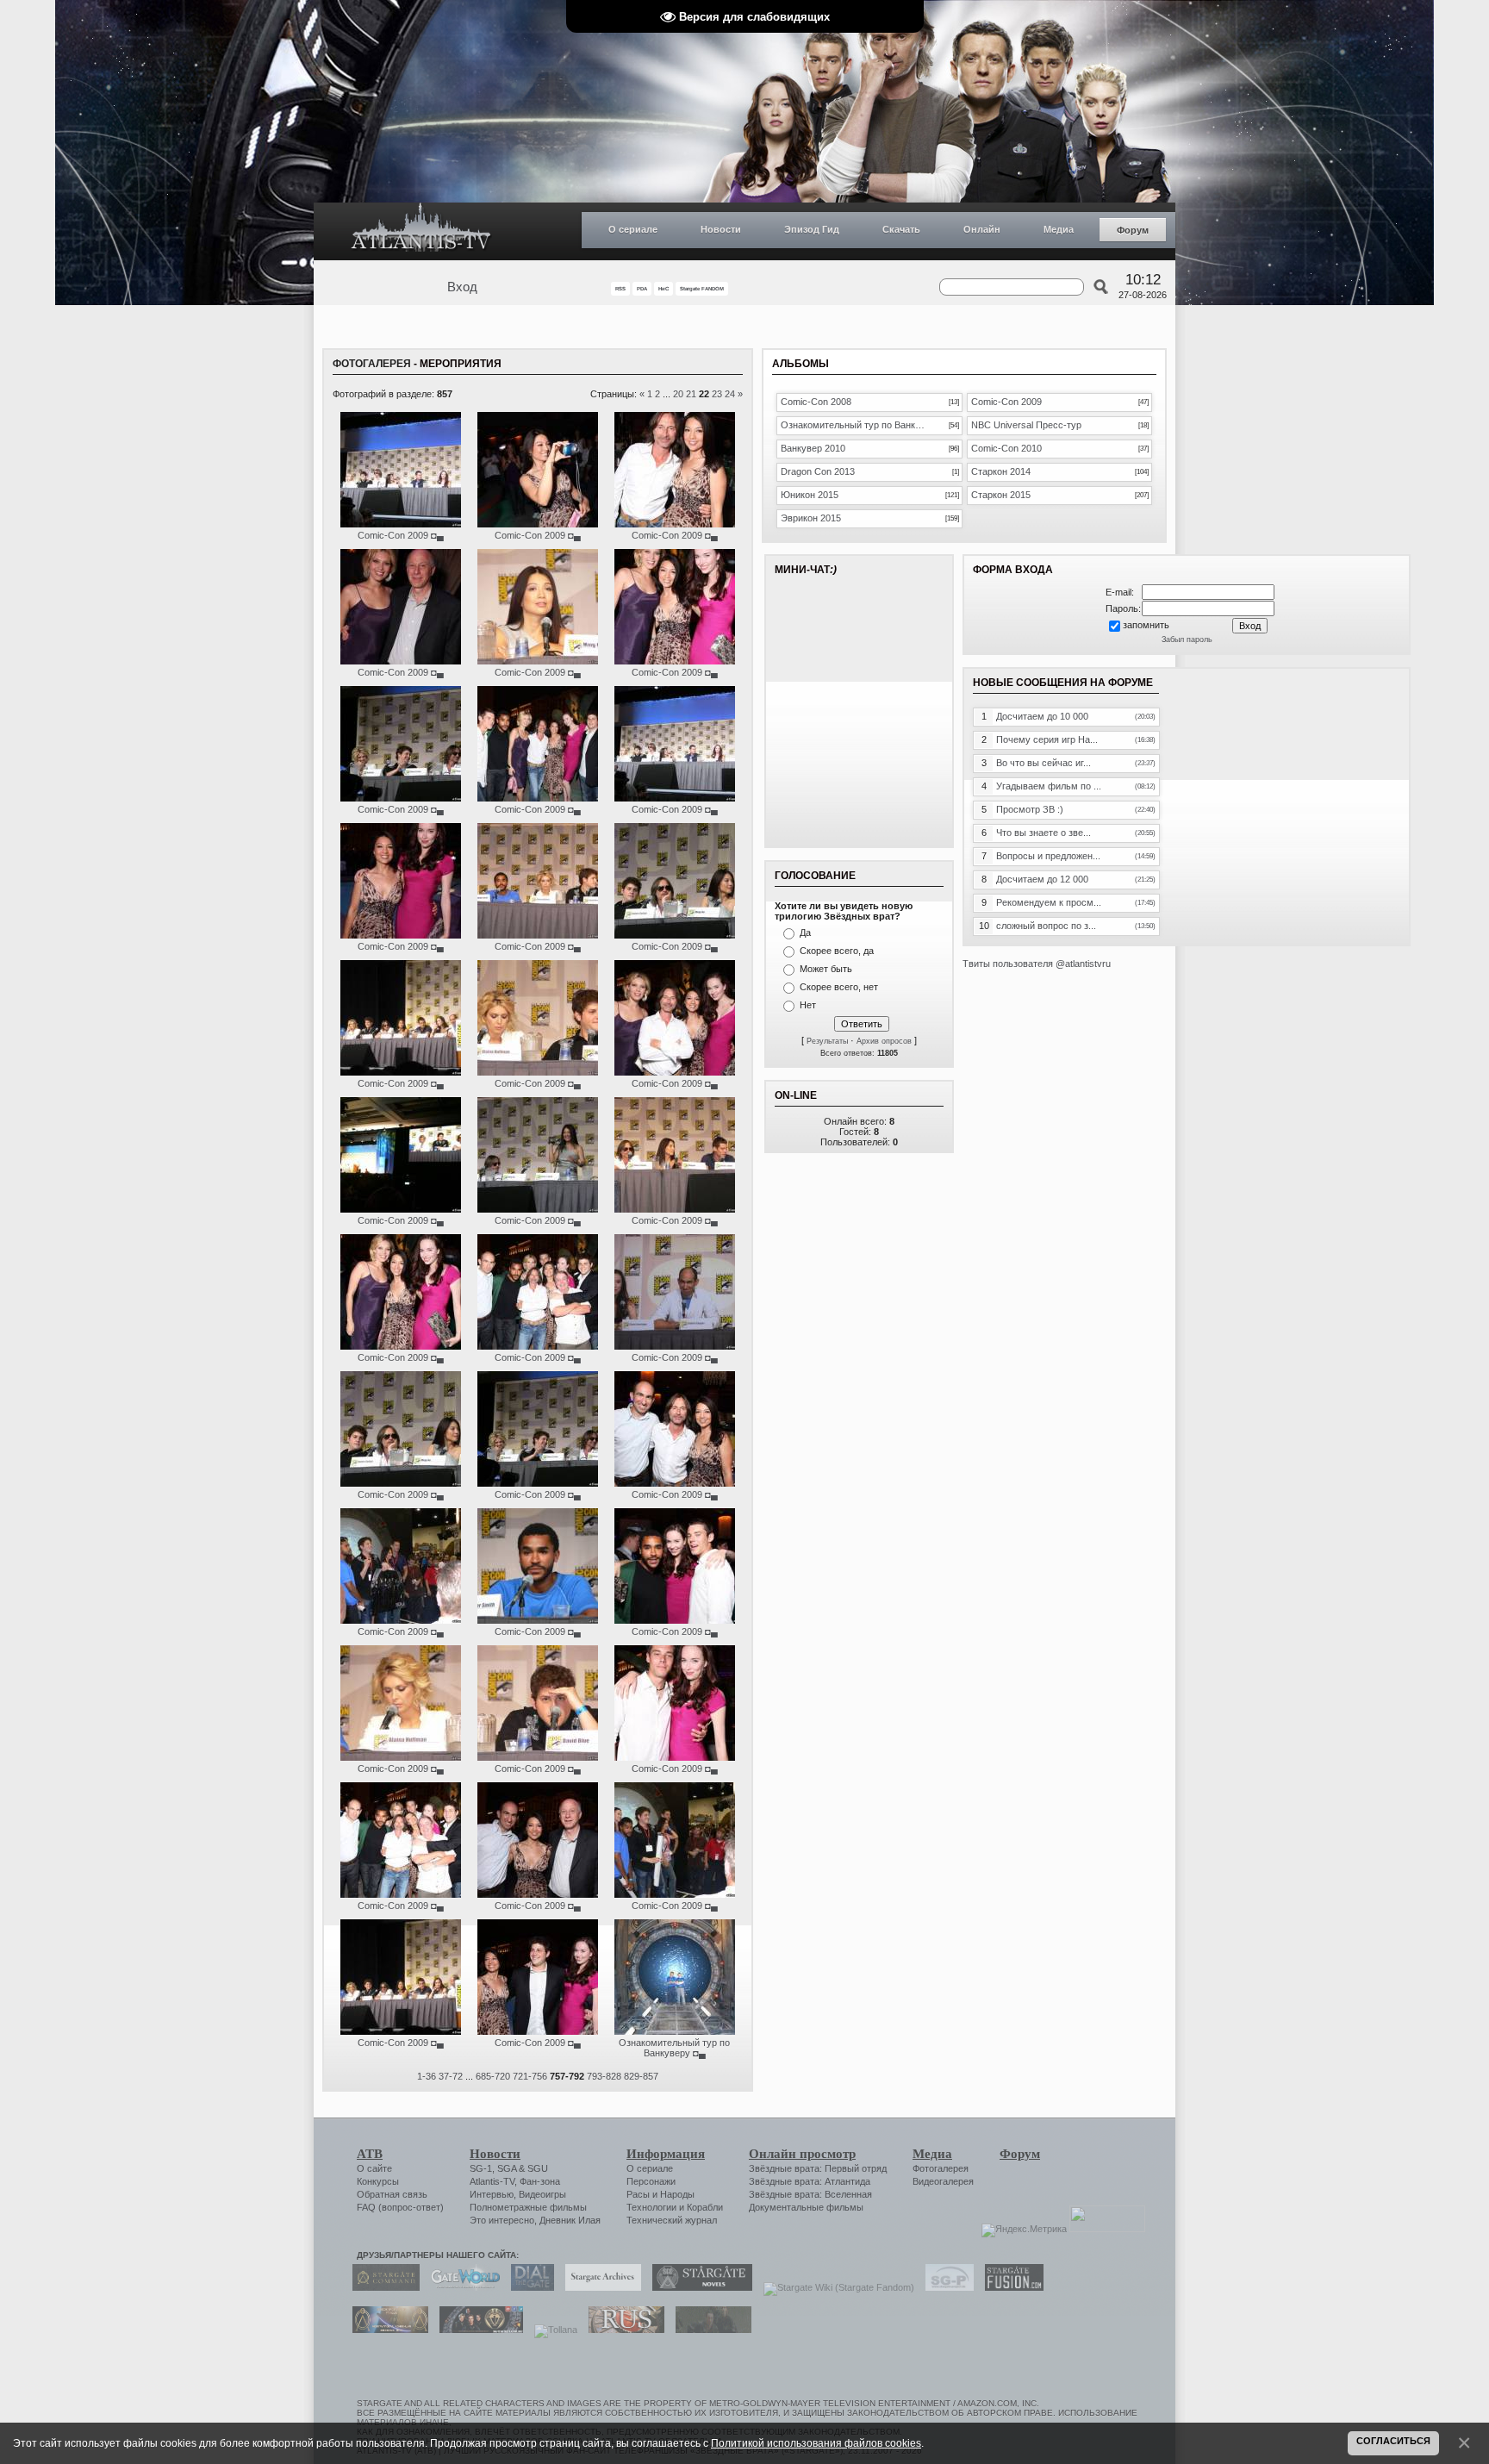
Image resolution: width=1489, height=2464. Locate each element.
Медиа (1059, 229)
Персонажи (651, 2181)
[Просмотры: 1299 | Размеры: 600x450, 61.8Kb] (675, 1894)
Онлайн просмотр (802, 2154)
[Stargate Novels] (698, 2287)
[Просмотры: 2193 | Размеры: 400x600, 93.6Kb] (675, 524)
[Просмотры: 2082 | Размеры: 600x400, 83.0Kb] (675, 1072)
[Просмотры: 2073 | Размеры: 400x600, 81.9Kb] (401, 935)
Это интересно (502, 2220)
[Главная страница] (421, 231)
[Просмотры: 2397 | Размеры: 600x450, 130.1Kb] (401, 1072)
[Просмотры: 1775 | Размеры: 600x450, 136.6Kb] (538, 1483)
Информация (666, 2154)
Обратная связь (392, 2194)
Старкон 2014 (1001, 471)
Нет (808, 1005)
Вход (462, 287)
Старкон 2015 (1001, 495)
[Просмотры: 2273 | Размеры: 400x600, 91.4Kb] (401, 1346)
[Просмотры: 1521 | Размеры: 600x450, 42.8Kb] (401, 1757)
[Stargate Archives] (599, 2287)
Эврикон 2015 (811, 518)
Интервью (492, 2194)
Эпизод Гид (812, 229)
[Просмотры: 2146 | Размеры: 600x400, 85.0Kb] (538, 798)
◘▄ (437, 535)
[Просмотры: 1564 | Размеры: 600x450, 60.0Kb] (401, 1620)
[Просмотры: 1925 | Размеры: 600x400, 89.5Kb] (538, 1346)
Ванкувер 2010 (813, 448)
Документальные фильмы (806, 2207)
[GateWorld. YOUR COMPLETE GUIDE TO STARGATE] (461, 2287)
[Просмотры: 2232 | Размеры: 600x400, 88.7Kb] (675, 1483)
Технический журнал (672, 2220)
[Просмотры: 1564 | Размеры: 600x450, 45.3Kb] (538, 1757)
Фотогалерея (372, 364)
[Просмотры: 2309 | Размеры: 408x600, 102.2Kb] (675, 661)
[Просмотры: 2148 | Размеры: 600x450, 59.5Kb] (675, 1209)
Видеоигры (542, 2194)
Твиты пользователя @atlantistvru (1037, 964)
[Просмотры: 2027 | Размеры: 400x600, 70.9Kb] (538, 524)
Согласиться (1393, 2441)
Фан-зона (540, 2181)
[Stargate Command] (382, 2287)
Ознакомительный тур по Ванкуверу (674, 2048)
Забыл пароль (1187, 639)
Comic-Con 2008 (816, 402)
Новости (721, 229)
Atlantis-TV (492, 2181)
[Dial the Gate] (528, 2287)
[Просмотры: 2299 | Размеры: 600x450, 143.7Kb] (538, 1209)
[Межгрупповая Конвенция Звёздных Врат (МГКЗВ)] (386, 2330)
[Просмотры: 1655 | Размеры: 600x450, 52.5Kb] (538, 1072)
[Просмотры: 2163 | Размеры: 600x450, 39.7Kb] (538, 661)
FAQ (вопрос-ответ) (400, 2207)
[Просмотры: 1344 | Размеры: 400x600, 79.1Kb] (675, 1757)
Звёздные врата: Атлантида (810, 2181)
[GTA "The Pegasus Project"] (709, 2330)
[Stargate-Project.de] (945, 2287)
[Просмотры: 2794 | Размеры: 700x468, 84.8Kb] (675, 2031)
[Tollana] (551, 2330)
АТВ (370, 2154)
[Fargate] (622, 2330)
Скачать (901, 229)
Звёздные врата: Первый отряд (818, 2168)
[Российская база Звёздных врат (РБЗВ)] (477, 2330)
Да (805, 933)
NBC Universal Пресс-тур (1026, 425)
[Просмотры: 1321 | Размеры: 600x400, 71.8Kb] (538, 1894)
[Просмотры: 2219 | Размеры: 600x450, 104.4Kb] (401, 1209)
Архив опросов (884, 1041)
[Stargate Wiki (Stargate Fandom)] (835, 2287)
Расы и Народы (660, 2194)
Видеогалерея (943, 2181)
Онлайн (982, 229)
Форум (1133, 230)
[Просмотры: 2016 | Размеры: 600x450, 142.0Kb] (675, 798)
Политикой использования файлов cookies (816, 2443)
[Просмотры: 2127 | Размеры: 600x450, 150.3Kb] (401, 1483)
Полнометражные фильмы (528, 2207)
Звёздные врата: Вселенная (810, 2194)
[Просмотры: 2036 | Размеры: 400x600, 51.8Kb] (401, 661)
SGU (538, 2168)
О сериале (633, 229)
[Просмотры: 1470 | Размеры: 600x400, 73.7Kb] (675, 1620)
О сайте (374, 2168)
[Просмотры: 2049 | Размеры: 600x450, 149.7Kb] (675, 935)
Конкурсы (378, 2181)
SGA (507, 2168)
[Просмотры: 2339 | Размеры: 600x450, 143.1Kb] (401, 524)
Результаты (827, 1041)
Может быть (826, 969)
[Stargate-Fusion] (1010, 2287)
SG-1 (481, 2168)
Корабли (705, 2207)
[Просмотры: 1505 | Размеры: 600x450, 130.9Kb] (401, 2031)
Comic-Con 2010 (1006, 448)
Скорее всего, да (837, 951)
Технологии (651, 2207)
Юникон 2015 (810, 495)
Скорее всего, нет (839, 987)
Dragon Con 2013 (818, 471)
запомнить (1146, 625)
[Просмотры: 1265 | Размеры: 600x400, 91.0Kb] (401, 1894)
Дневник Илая (570, 2220)
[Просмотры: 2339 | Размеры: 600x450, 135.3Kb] (401, 798)
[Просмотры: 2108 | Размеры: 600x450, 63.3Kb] (538, 935)
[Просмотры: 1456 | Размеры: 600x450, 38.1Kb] (538, 1620)
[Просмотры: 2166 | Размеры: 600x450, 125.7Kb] (675, 1346)
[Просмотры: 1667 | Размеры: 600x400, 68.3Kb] (538, 2031)
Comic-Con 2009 (393, 535)
